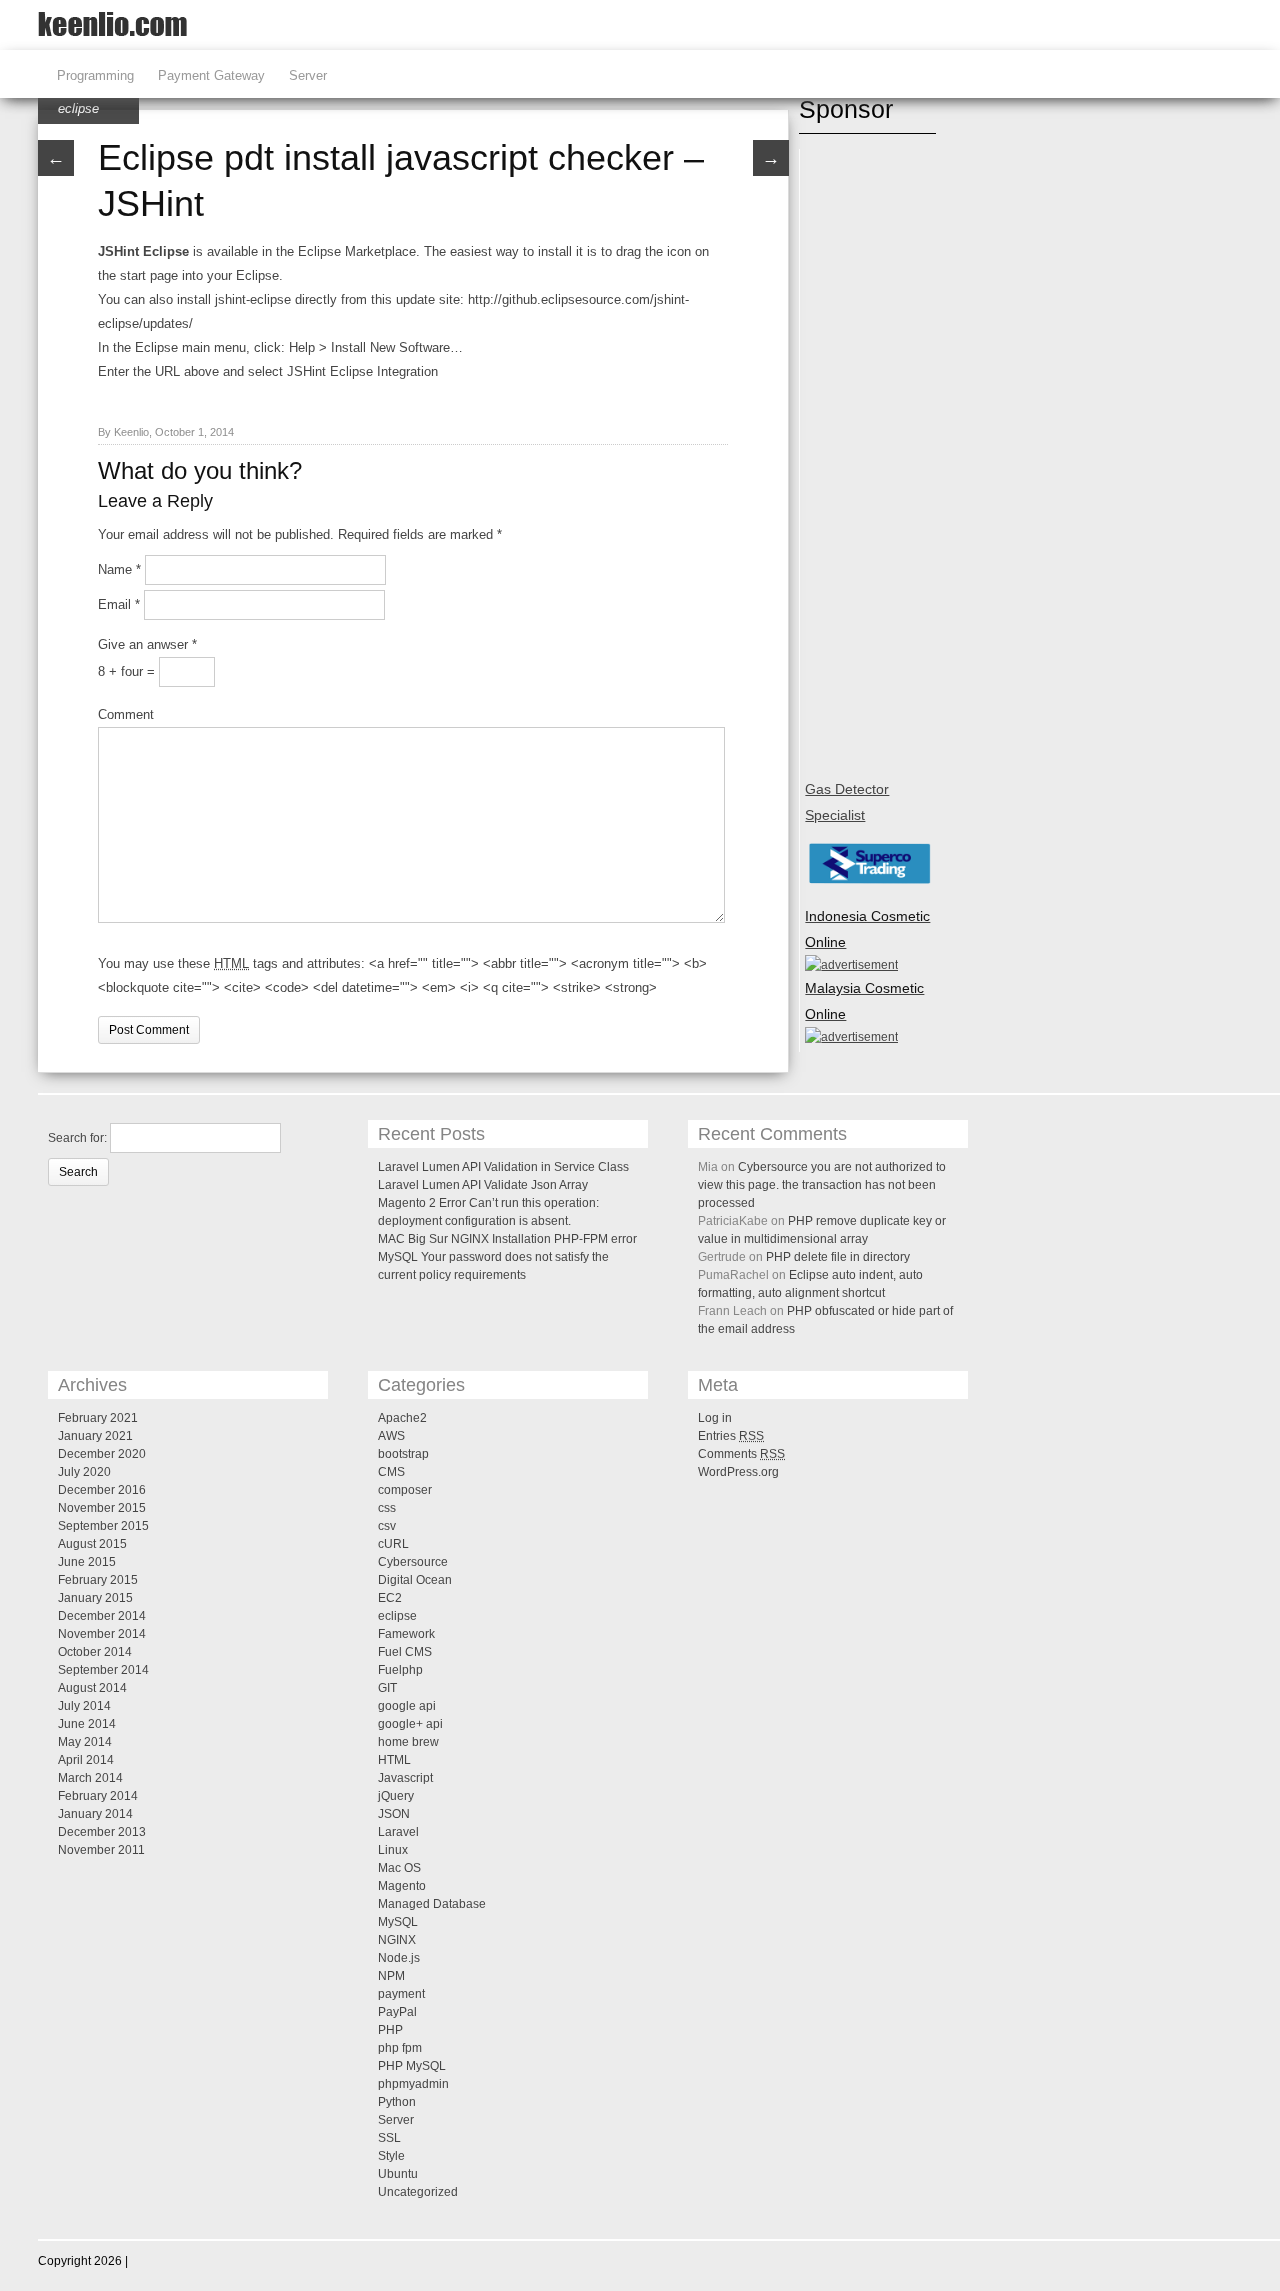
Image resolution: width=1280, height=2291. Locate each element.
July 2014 (84, 1706)
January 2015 (95, 1598)
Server (308, 75)
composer (405, 1490)
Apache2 (402, 1418)
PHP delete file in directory (838, 1257)
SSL (389, 2138)
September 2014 (103, 1670)
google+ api (410, 1724)
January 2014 (95, 1814)
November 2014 (102, 1634)
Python (397, 2102)
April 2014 (86, 1760)
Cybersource (413, 1562)
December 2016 (102, 1490)
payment (401, 1994)
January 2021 (95, 1436)
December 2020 (102, 1454)
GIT (387, 1688)
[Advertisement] (885, 454)
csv (387, 1526)
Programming (95, 75)
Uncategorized (418, 2192)
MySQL (398, 1922)
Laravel (398, 1832)
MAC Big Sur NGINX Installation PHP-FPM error (507, 1239)
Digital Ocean (415, 1580)
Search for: (77, 1138)
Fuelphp (400, 1670)
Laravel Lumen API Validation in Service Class (503, 1167)
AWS (391, 1436)
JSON (394, 1814)
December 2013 (102, 1832)
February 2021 (98, 1418)
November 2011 (101, 1850)
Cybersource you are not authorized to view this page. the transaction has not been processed (822, 1185)
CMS (391, 1472)
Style (391, 2156)
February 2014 (98, 1796)
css (387, 1508)
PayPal (397, 2012)
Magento (402, 1886)
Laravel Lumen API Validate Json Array (483, 1185)
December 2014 (102, 1616)
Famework (406, 1634)
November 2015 (102, 1508)
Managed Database (432, 1904)
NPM (391, 1976)
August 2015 (92, 1544)
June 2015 (87, 1562)
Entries (731, 1436)
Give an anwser (147, 644)
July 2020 (84, 1472)
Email (119, 604)
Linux (393, 1850)
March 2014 (90, 1778)
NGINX (397, 1940)
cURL (393, 1544)
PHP (390, 2030)
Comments (741, 1454)
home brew (408, 1742)
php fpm (400, 2048)
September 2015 (103, 1526)
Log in (715, 1418)
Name (119, 569)
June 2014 (87, 1724)
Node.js (399, 1958)
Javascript (405, 1778)
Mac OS (399, 1868)
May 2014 (85, 1742)
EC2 (390, 1598)
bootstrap (403, 1454)
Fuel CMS (405, 1652)
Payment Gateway (211, 75)
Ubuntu (398, 2174)
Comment (126, 714)
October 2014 (95, 1652)
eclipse (78, 108)
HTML (394, 1760)
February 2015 (98, 1580)
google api (407, 1706)
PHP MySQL (412, 2066)
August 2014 (92, 1688)
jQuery (396, 1796)
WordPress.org (738, 1472)
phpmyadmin (413, 2084)
